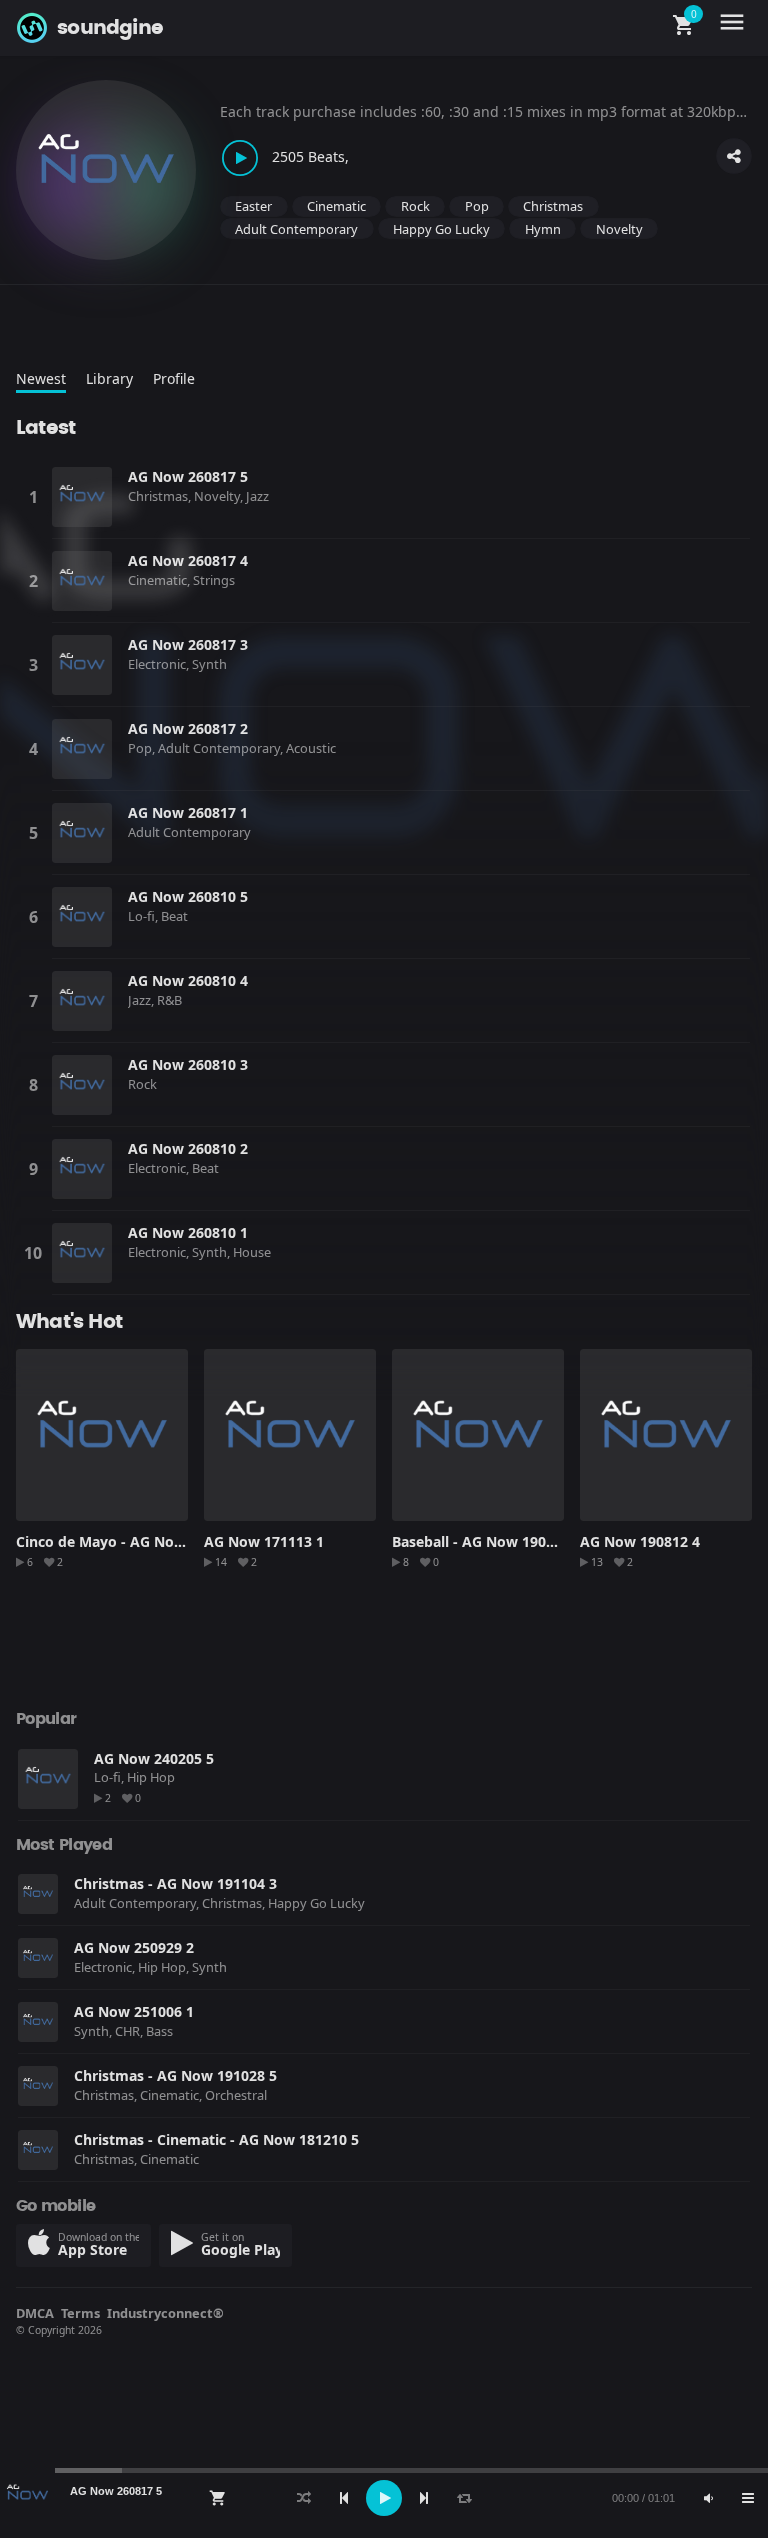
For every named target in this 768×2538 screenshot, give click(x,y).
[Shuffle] (304, 2498)
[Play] (384, 2498)
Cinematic (336, 206)
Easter (253, 206)
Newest (41, 378)
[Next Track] (424, 2498)
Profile (174, 378)
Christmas (553, 206)
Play (82, 497)
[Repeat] (464, 2498)
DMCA (35, 2313)
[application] (384, 2498)
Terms (80, 2313)
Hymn (543, 229)
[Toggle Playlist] (748, 2498)
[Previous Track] (344, 2498)
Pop (477, 206)
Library (109, 378)
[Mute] (708, 2498)
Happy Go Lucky (441, 229)
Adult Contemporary (296, 229)
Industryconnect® (165, 2313)
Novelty (619, 229)
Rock (415, 206)
